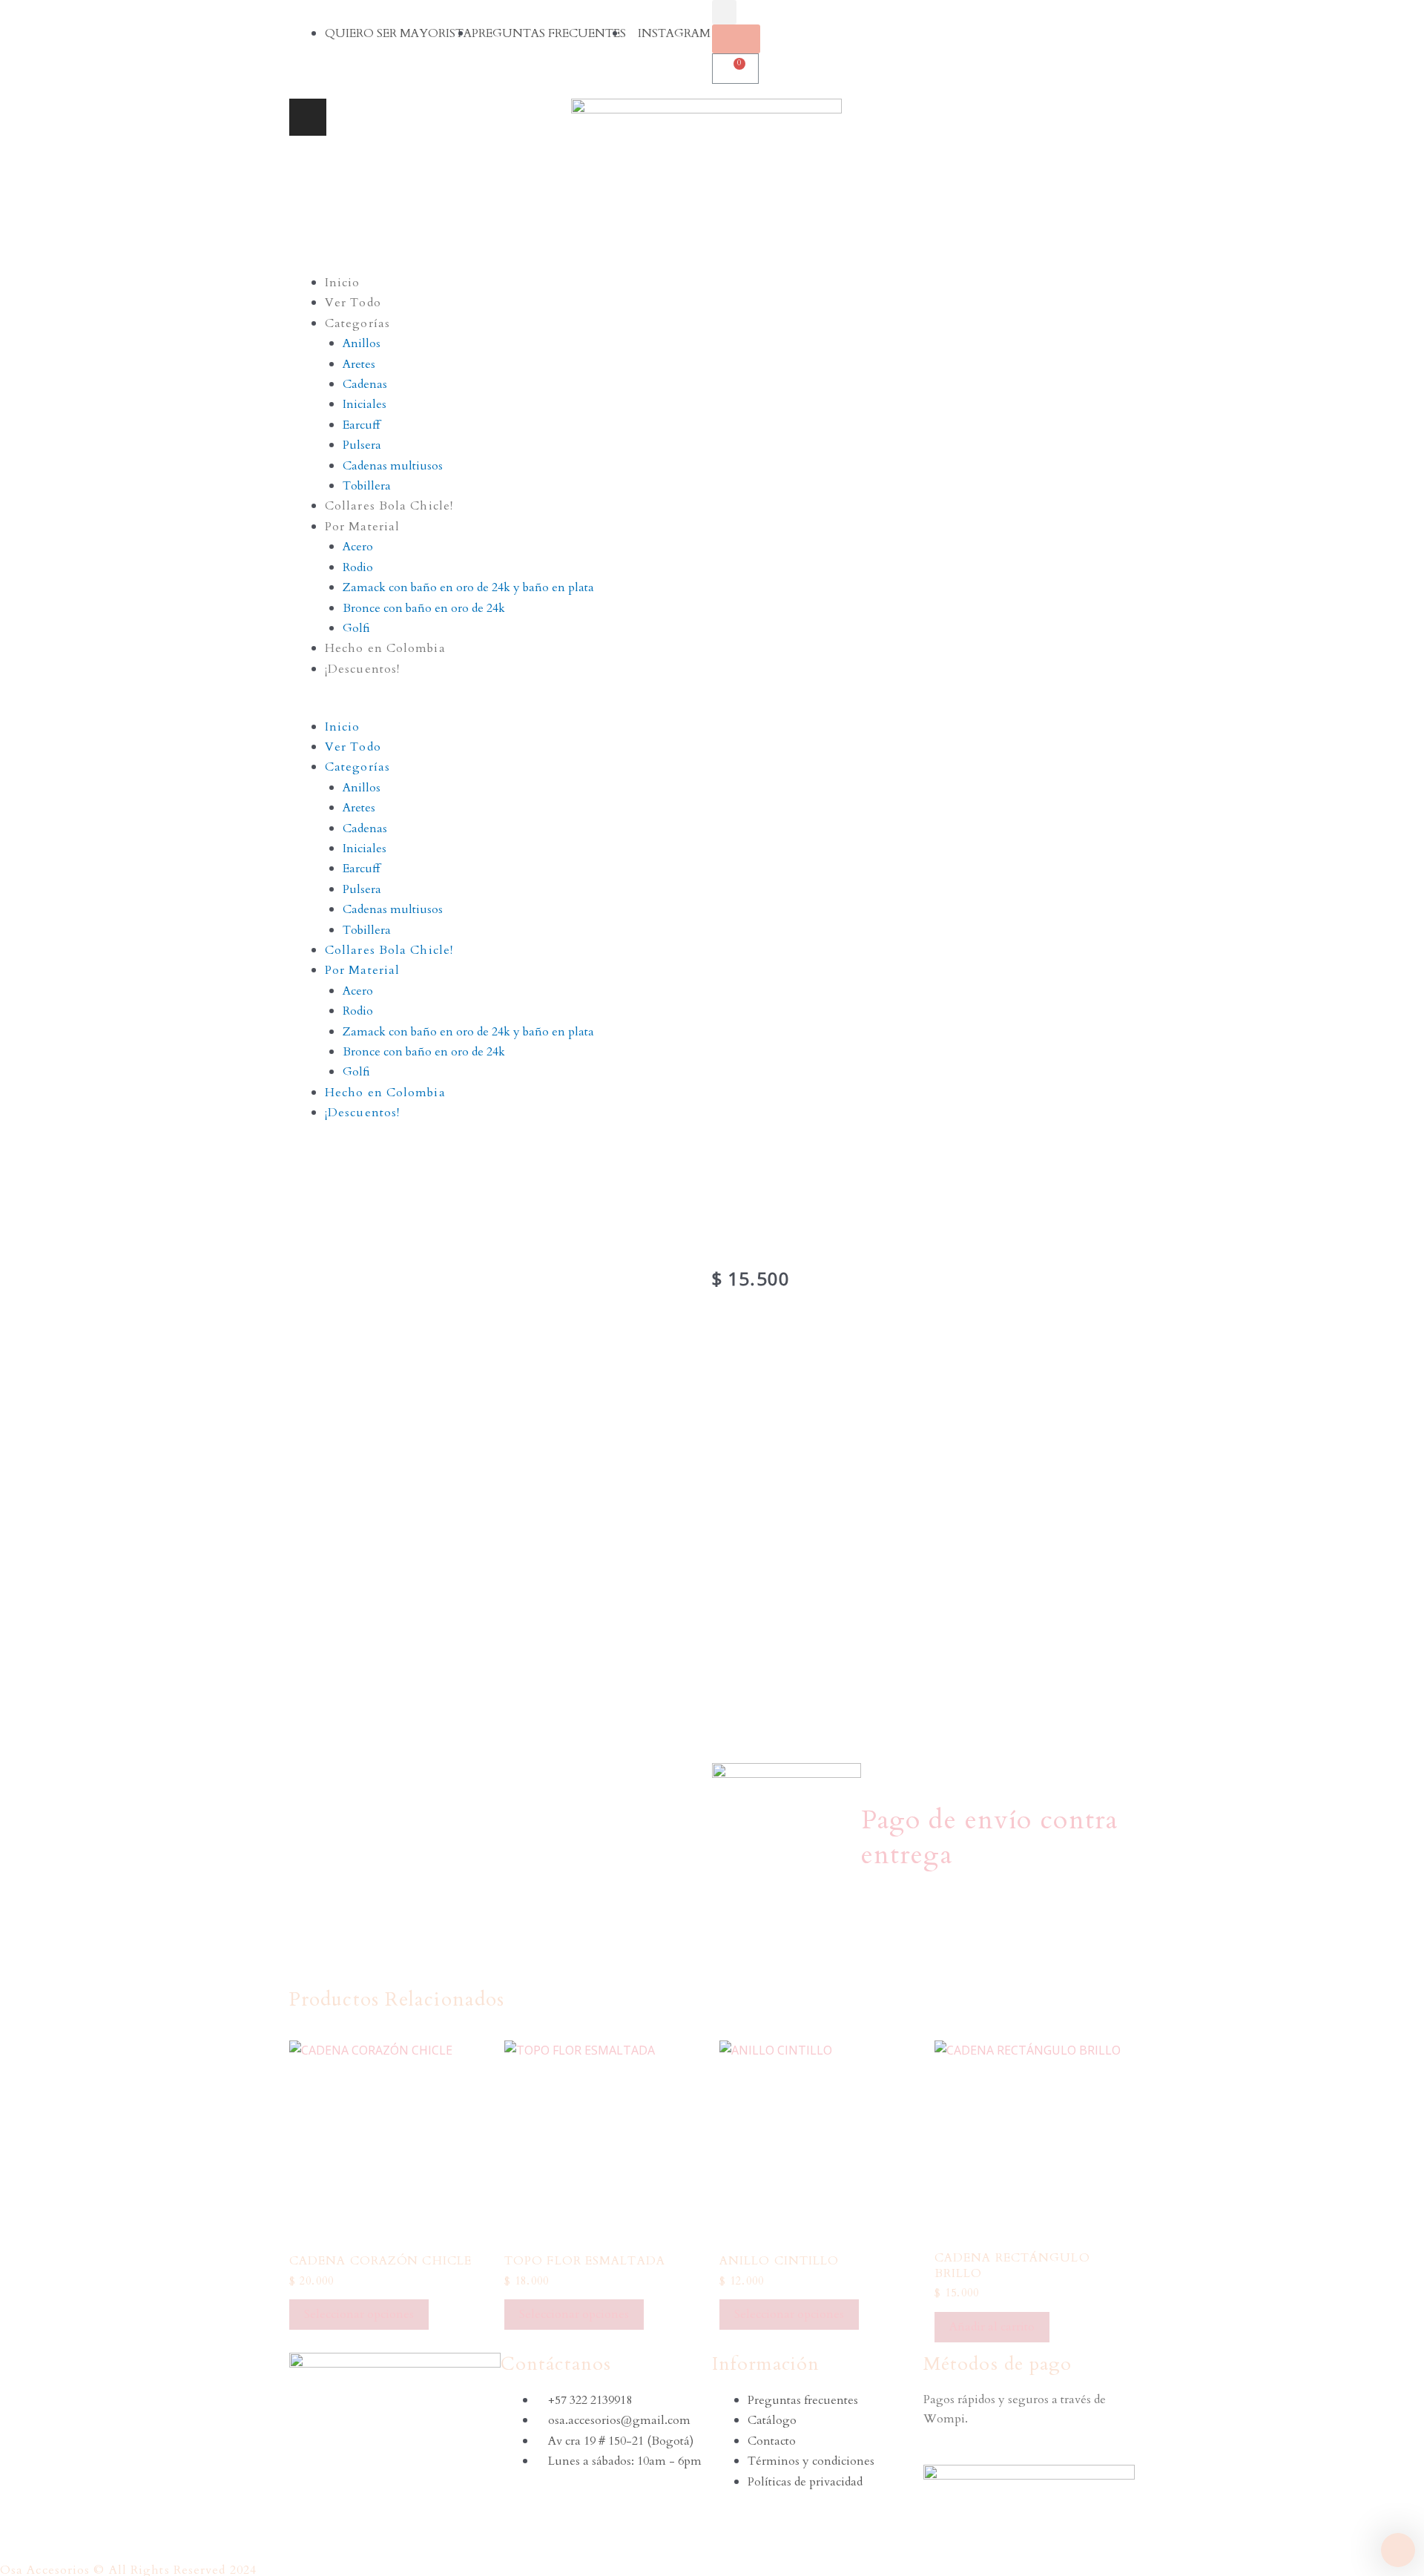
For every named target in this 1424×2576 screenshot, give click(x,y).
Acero (358, 547)
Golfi (356, 628)
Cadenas (365, 384)
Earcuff (361, 425)
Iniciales (365, 404)
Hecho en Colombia (385, 648)
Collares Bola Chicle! (389, 506)
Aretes (359, 364)
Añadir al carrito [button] (992, 2327)
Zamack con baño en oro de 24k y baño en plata (468, 587)
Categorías (357, 323)
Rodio (358, 567)
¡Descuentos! (362, 669)
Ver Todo (353, 303)
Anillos (362, 343)
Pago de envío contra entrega (989, 1837)
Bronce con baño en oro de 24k (424, 608)
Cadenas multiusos (393, 466)
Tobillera (367, 486)
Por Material (362, 527)
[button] (712, 706)
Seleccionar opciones (359, 2314)
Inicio (343, 283)
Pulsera (362, 445)
